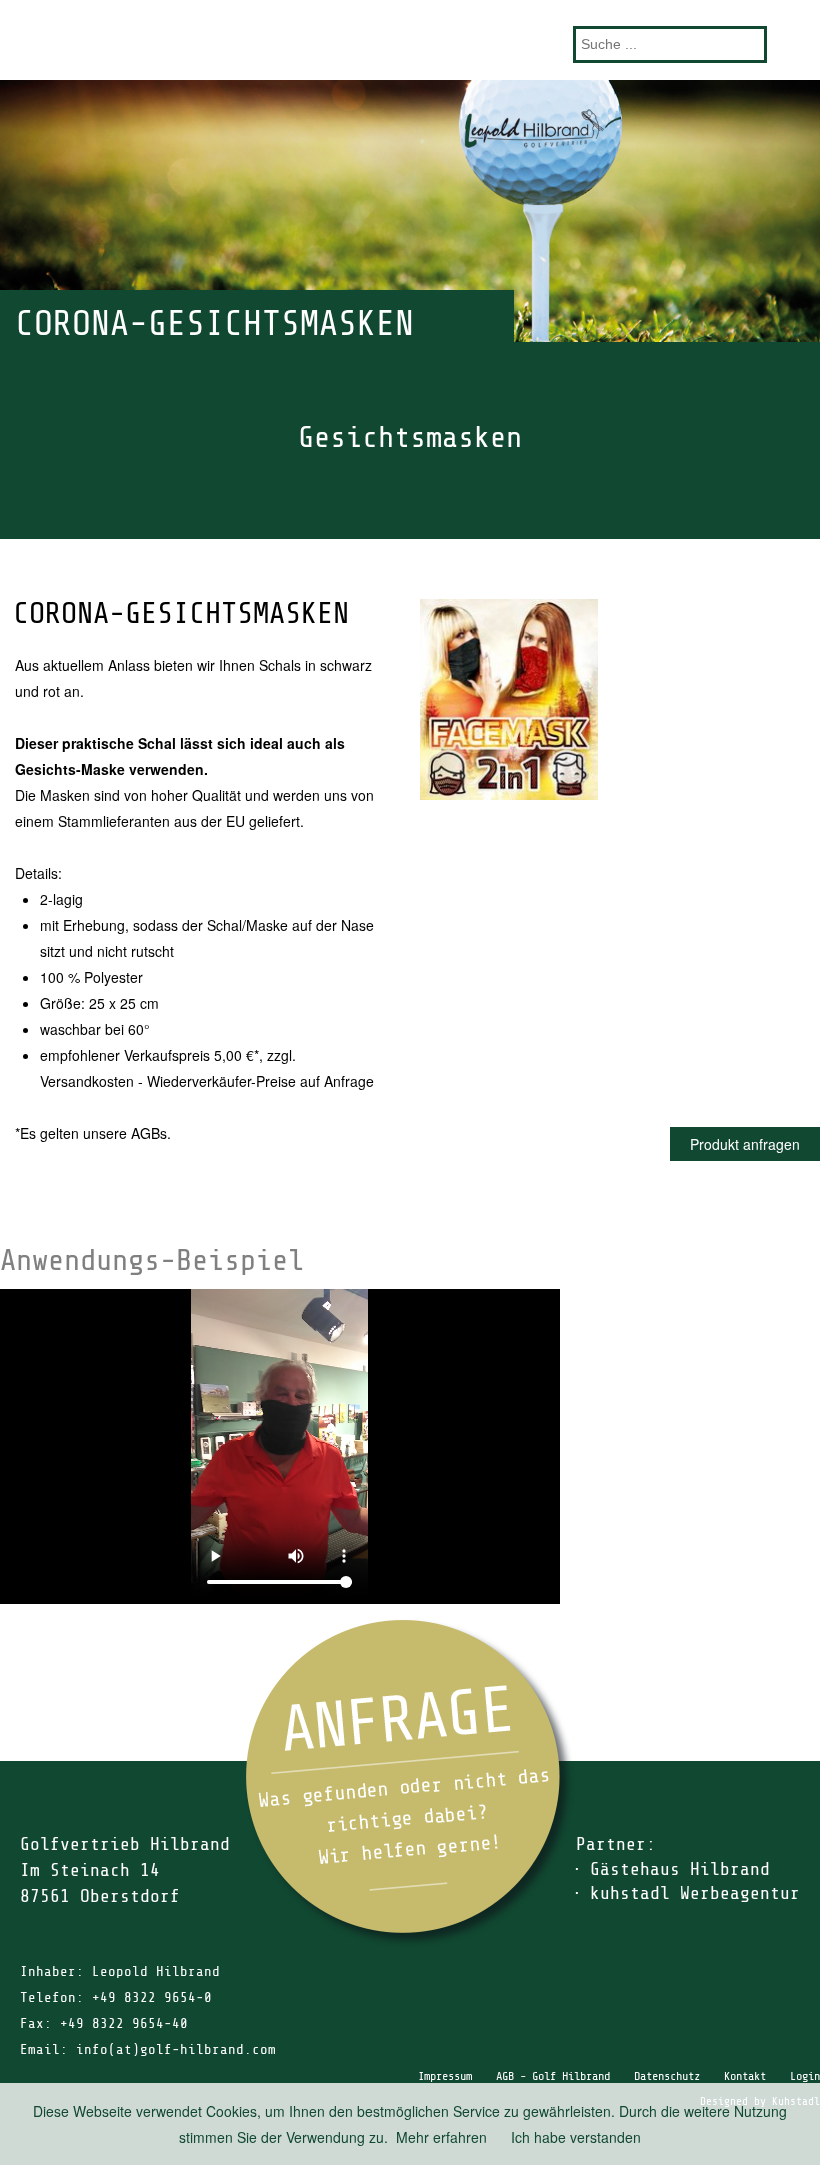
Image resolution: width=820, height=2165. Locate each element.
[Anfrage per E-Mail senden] (410, 1783)
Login (805, 2076)
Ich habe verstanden (576, 2137)
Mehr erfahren (441, 2137)
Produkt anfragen (745, 1144)
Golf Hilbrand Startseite (409, 39)
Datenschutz (667, 2076)
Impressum (445, 2076)
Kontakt (745, 2076)
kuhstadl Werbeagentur (695, 1893)
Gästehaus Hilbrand (680, 1869)
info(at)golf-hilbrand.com (176, 2049)
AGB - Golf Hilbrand (553, 2076)
